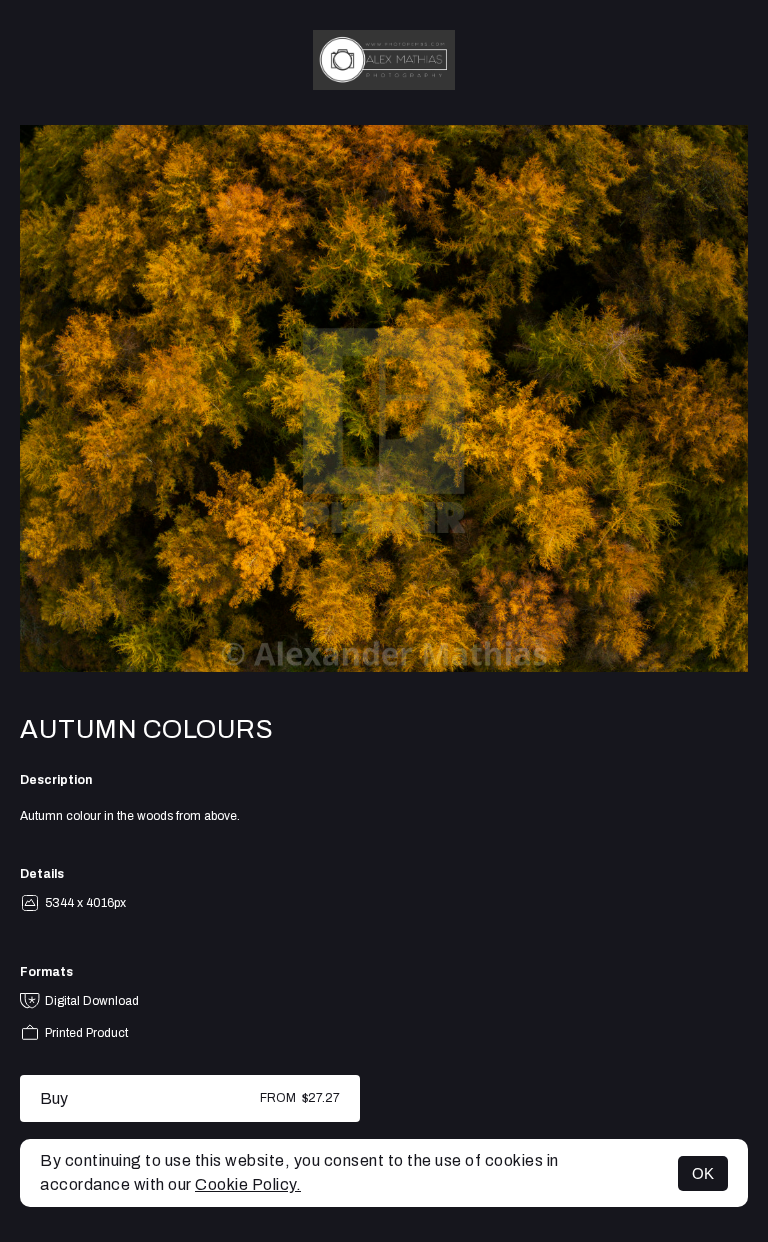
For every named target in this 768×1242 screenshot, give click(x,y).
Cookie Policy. (248, 1184)
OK (703, 1173)
